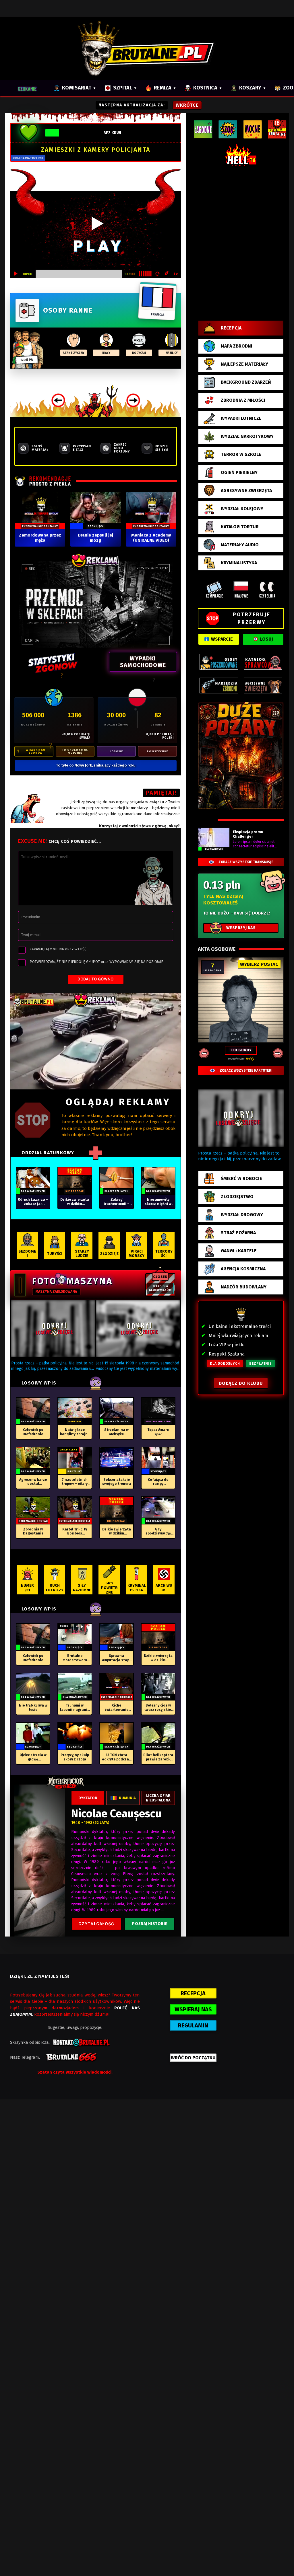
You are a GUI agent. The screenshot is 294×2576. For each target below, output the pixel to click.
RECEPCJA (193, 1993)
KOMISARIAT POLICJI (28, 158)
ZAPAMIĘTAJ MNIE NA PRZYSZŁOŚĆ (58, 949)
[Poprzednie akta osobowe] (204, 1053)
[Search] (30, 88)
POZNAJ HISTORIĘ (149, 1924)
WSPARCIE (222, 639)
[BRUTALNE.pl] (147, 49)
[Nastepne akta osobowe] (278, 1053)
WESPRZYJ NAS (241, 928)
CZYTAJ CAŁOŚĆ (96, 1924)
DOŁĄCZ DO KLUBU (241, 1383)
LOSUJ (267, 639)
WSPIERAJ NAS (193, 2009)
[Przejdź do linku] (96, 1041)
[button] (53, 1329)
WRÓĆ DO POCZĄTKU (193, 2058)
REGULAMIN (193, 2025)
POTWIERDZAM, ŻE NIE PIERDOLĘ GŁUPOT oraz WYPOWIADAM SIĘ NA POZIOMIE (96, 962)
